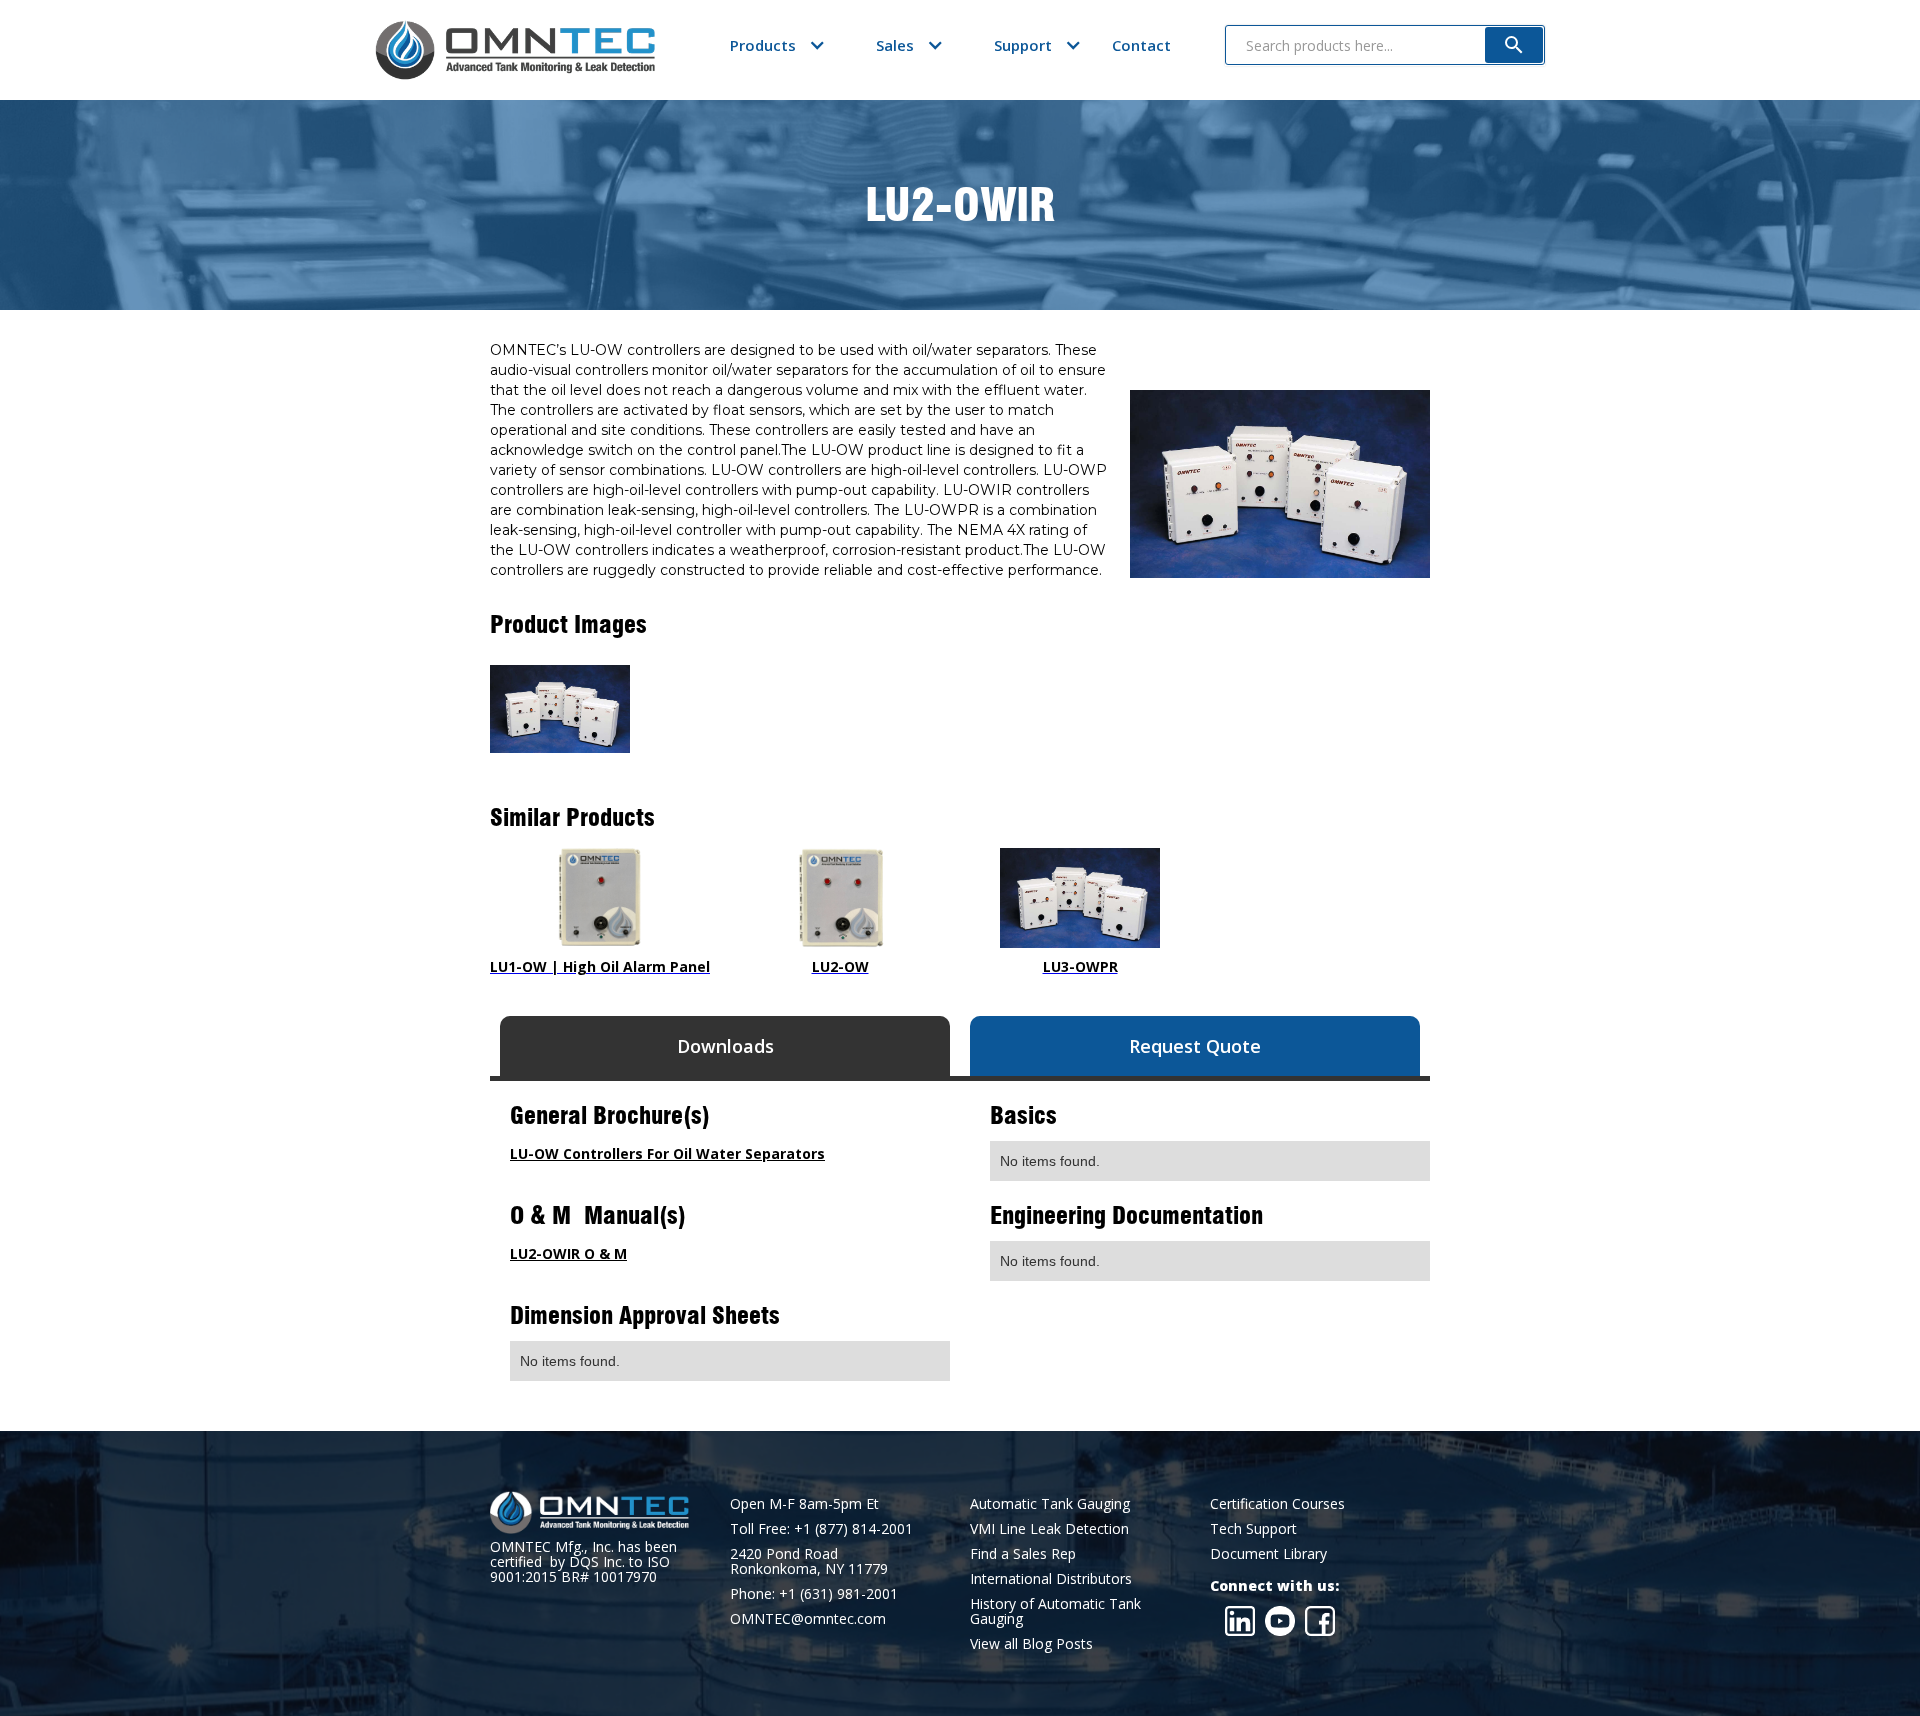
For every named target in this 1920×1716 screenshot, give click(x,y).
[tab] (725, 1046)
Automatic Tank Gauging (1050, 1503)
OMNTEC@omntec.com (808, 1618)
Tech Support (1253, 1528)
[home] (515, 50)
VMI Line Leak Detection (1049, 1528)
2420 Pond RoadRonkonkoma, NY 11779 (809, 1561)
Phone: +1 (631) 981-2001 (814, 1593)
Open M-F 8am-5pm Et (804, 1503)
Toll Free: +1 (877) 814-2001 (821, 1528)
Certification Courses (1277, 1503)
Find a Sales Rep (1023, 1553)
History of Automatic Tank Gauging (1055, 1611)
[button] (763, 45)
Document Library (1268, 1553)
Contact (1141, 45)
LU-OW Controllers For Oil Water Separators (667, 1153)
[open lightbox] (560, 709)
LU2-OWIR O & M (568, 1253)
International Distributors (1051, 1578)
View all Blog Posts (1031, 1643)
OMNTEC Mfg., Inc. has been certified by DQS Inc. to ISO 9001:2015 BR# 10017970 (583, 1561)
